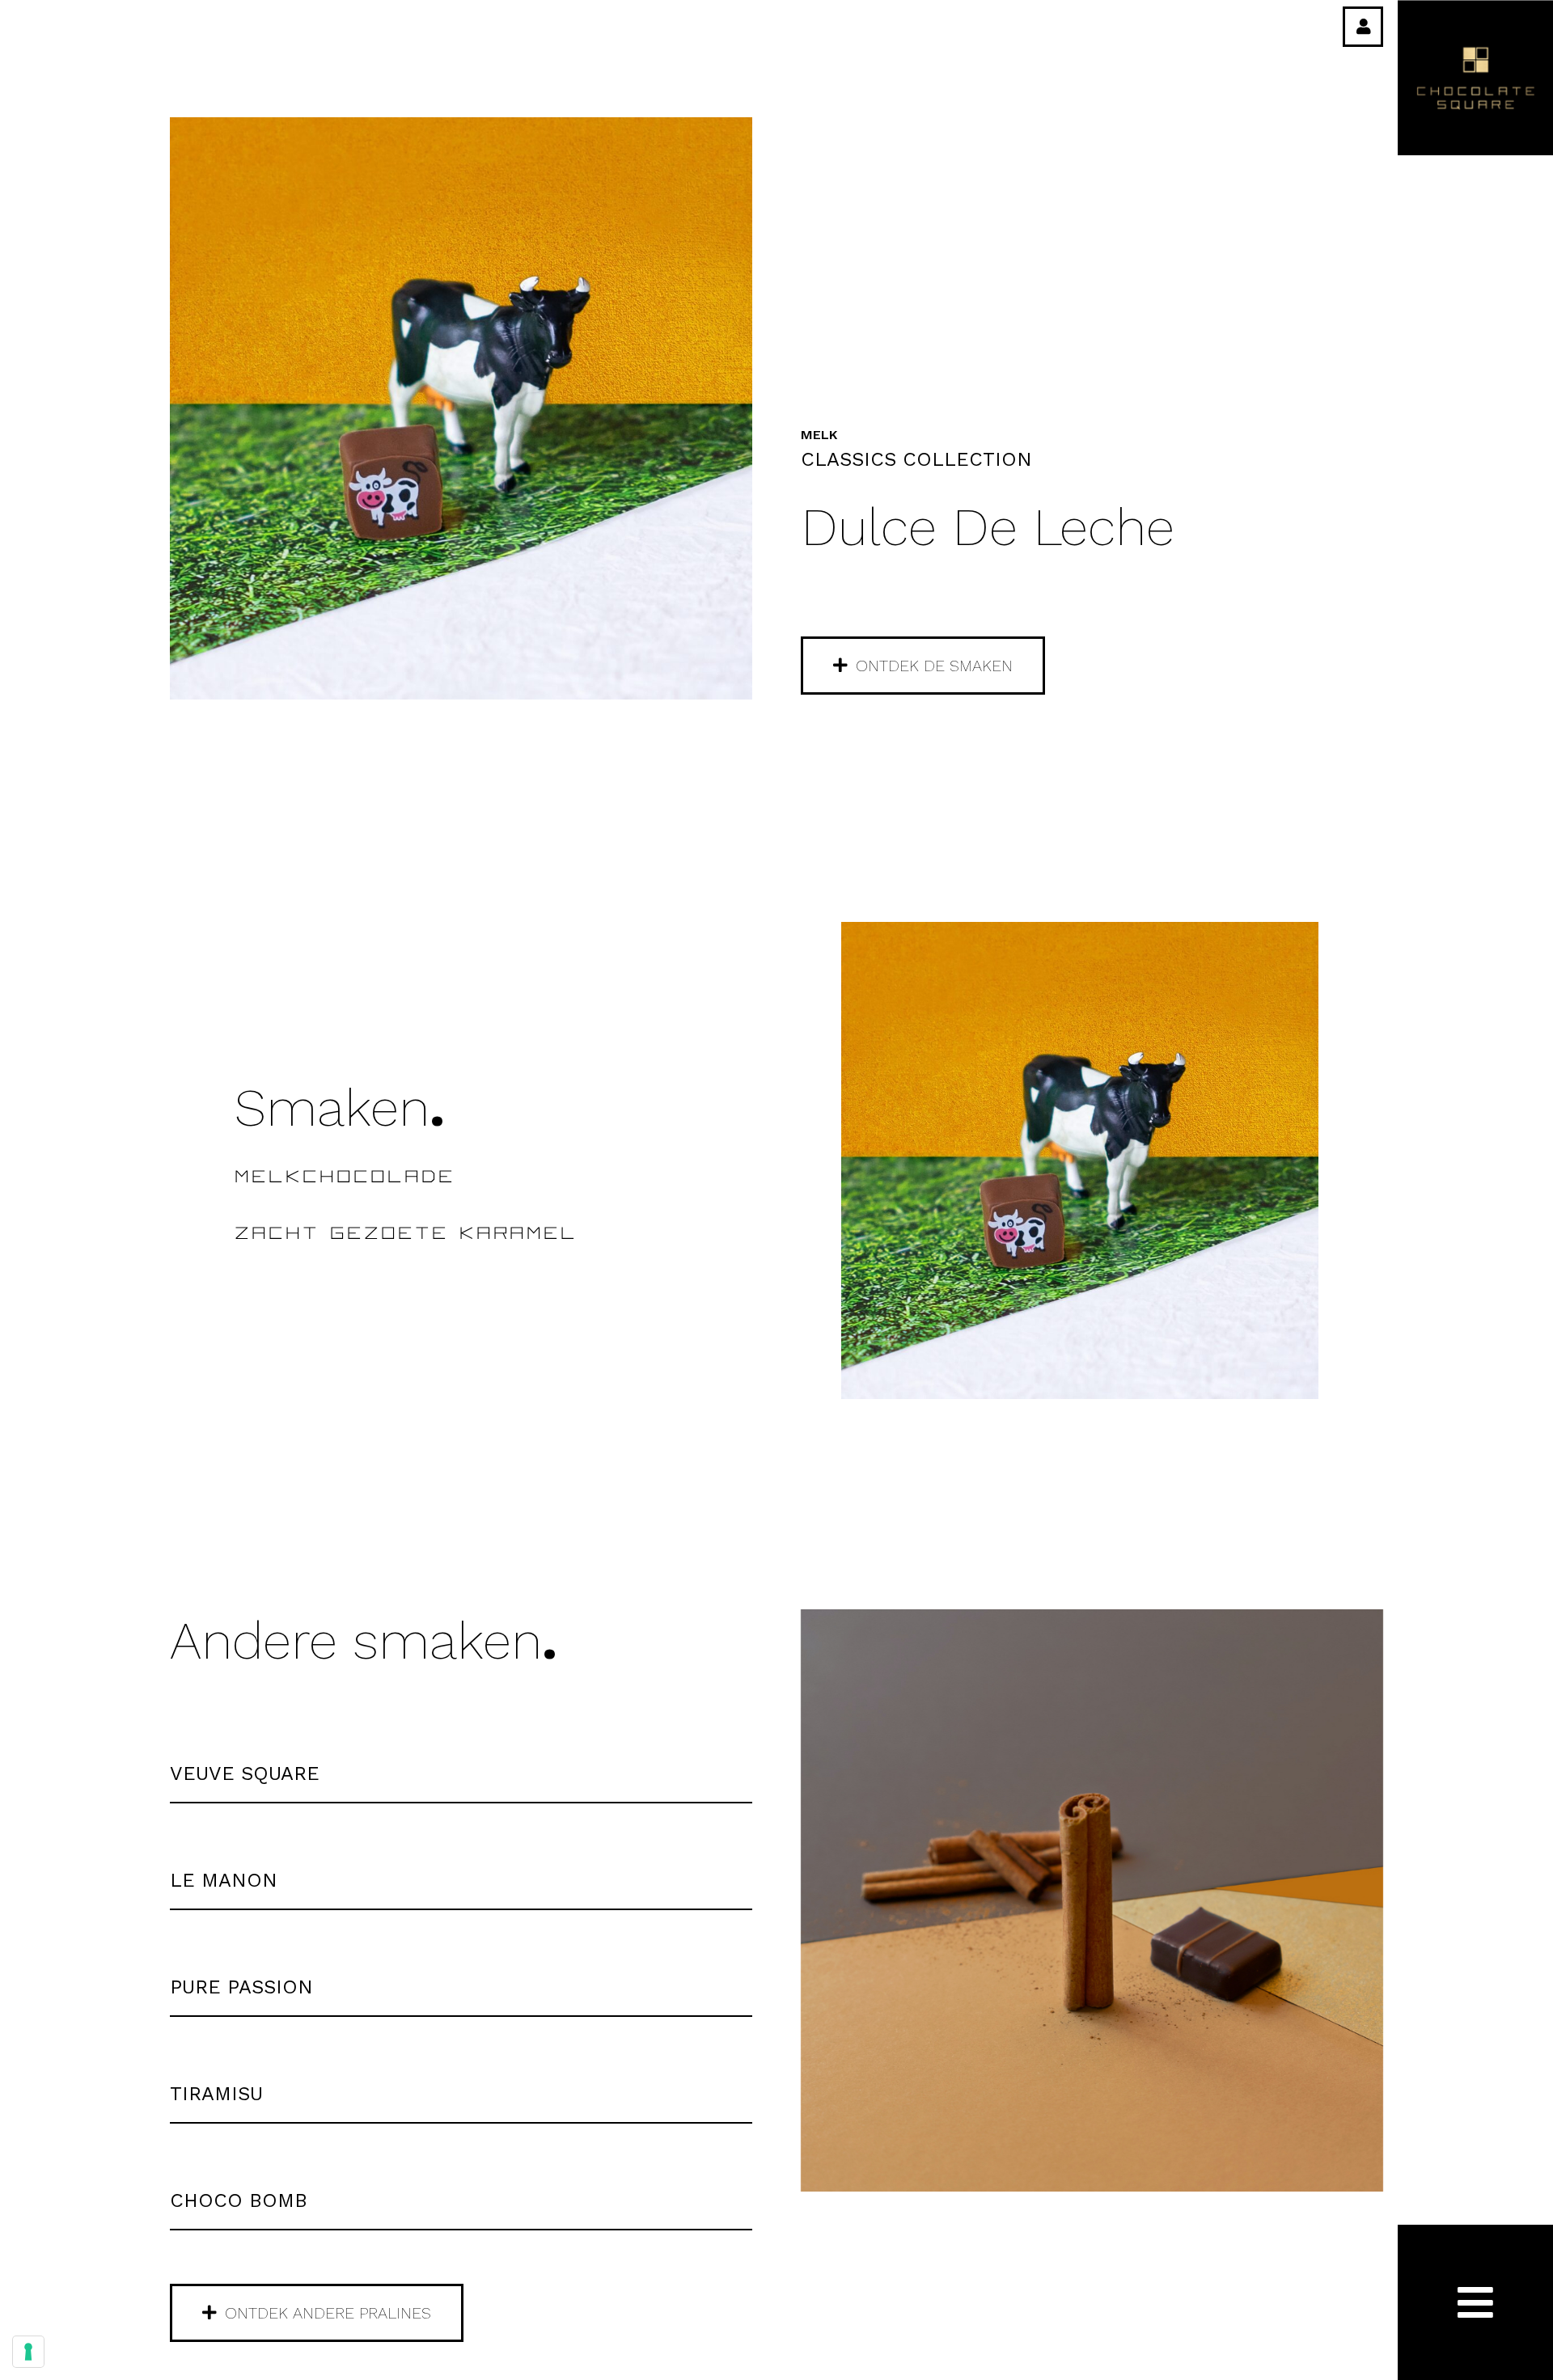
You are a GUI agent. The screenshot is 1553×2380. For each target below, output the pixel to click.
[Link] (1364, 27)
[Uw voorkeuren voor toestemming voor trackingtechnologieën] (28, 2352)
